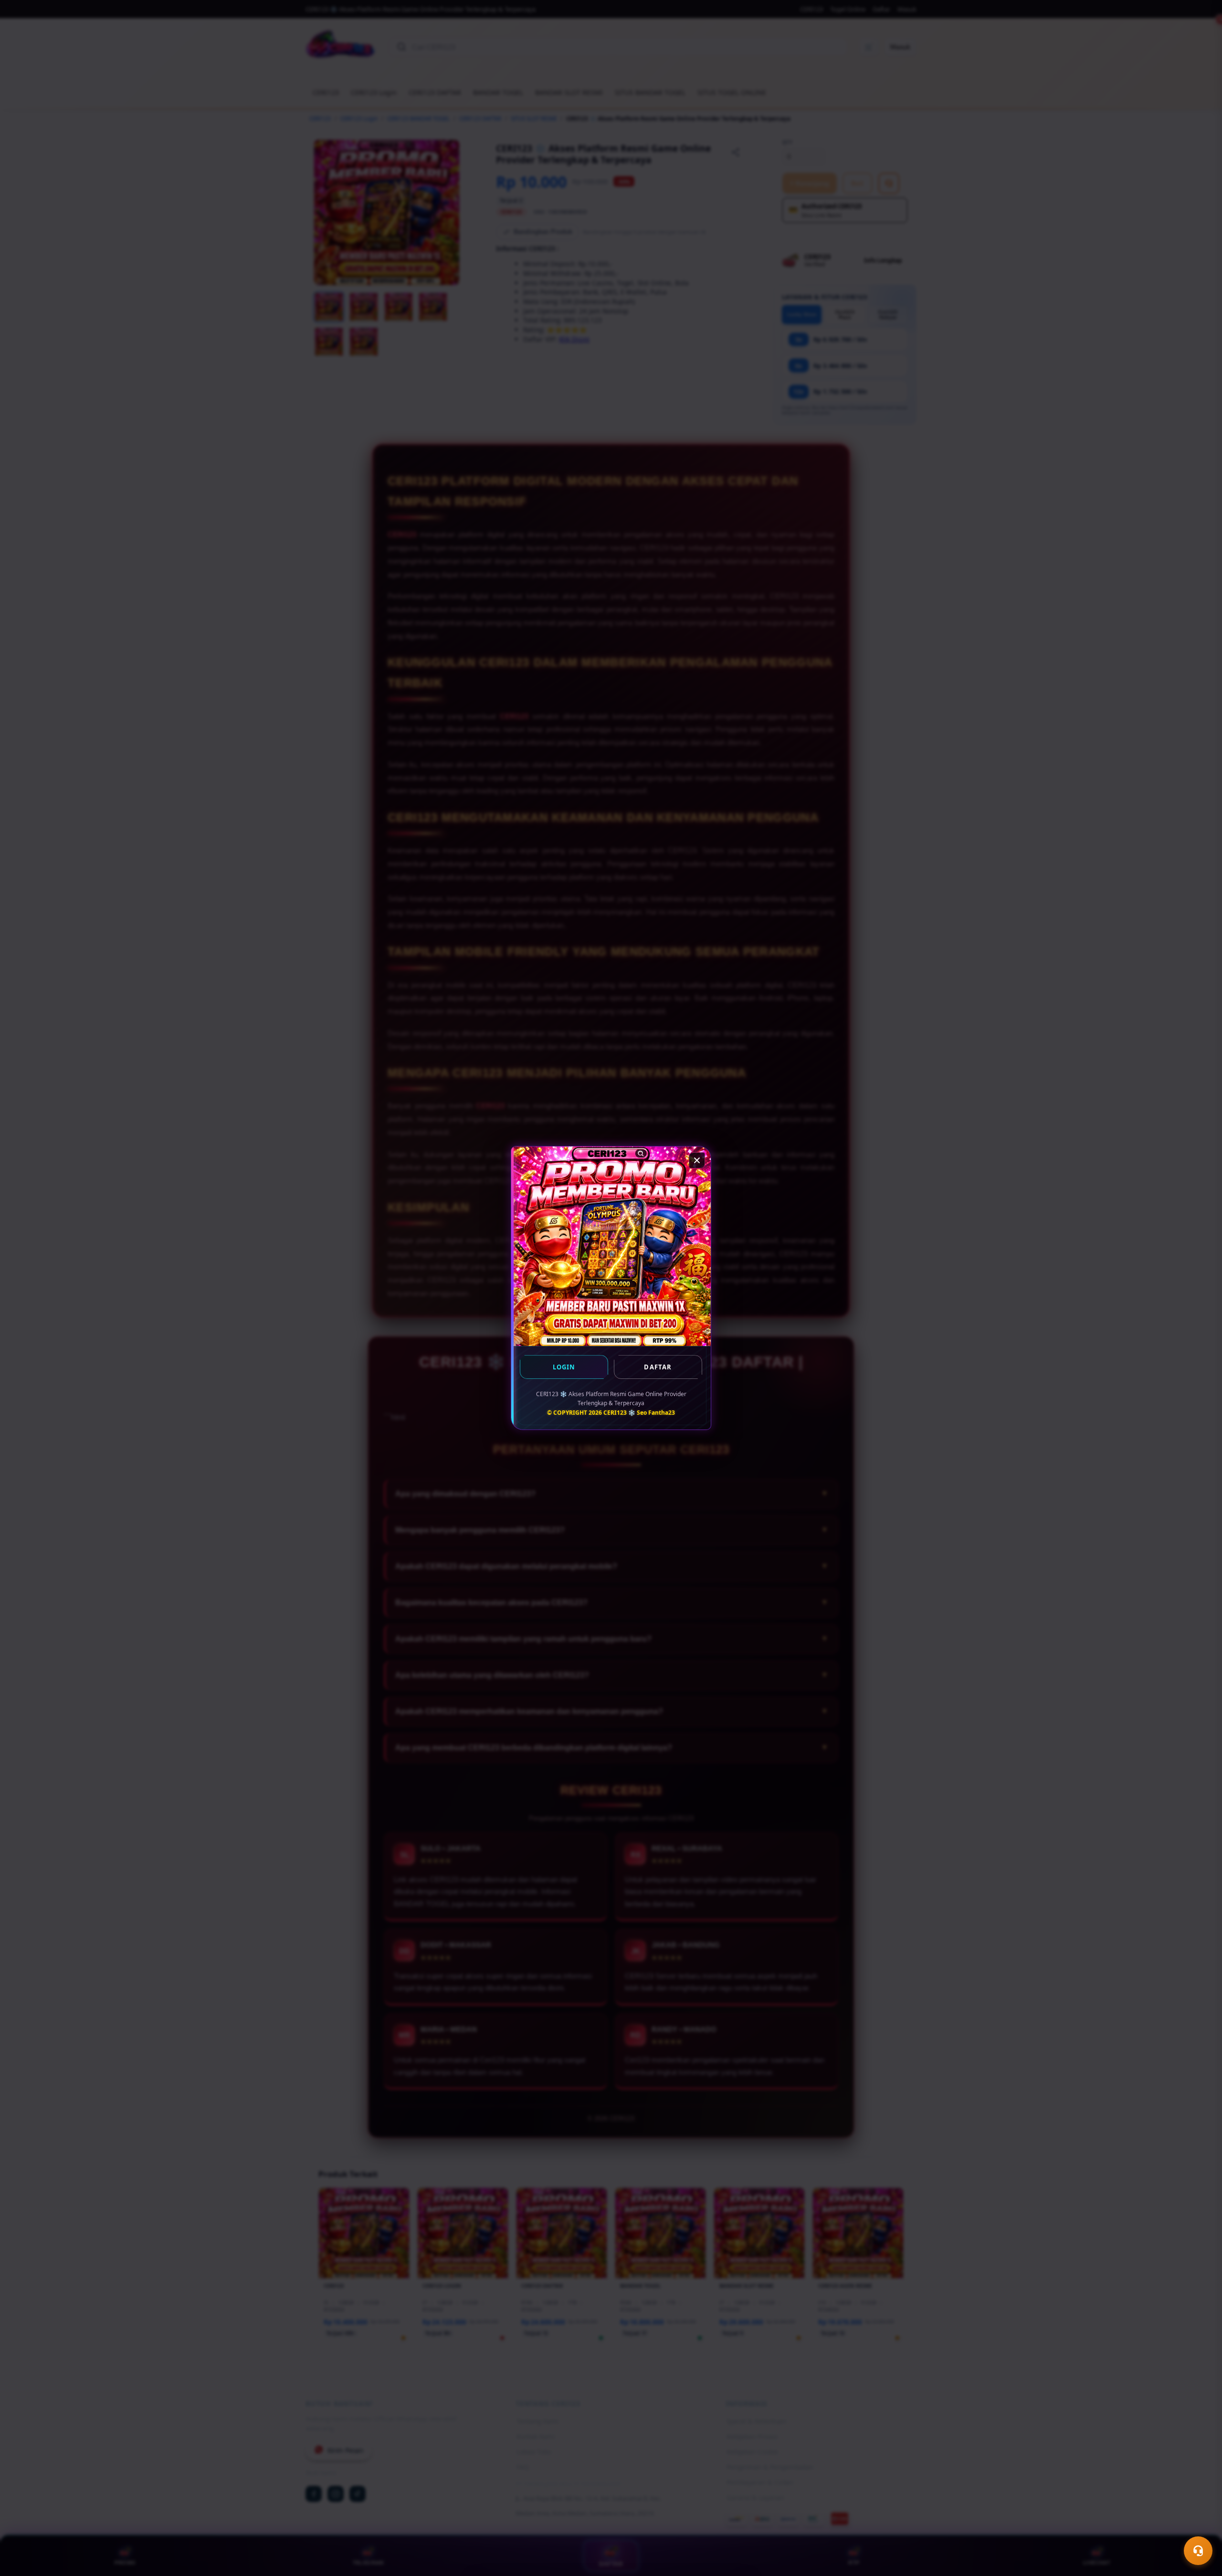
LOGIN (564, 1367)
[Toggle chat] (1198, 2551)
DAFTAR (658, 1367)
